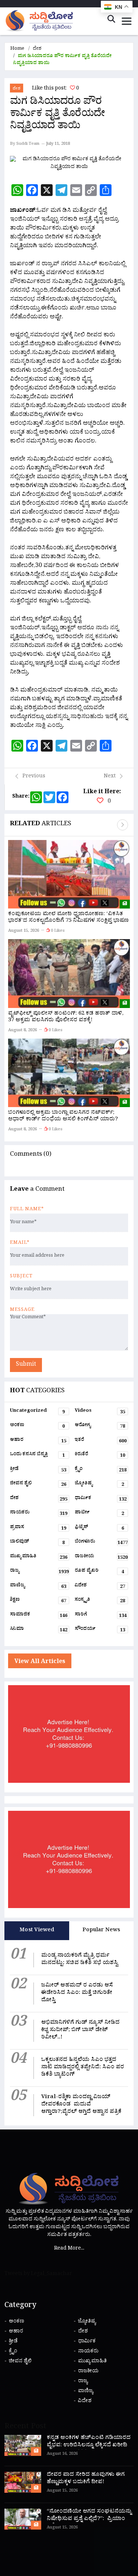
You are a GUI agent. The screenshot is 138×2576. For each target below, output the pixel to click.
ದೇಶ (37, 49)
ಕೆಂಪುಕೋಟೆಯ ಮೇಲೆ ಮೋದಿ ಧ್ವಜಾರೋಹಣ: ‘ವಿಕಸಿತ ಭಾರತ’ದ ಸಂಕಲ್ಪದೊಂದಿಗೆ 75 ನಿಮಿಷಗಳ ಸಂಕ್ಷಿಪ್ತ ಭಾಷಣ (68, 918)
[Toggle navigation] (127, 21)
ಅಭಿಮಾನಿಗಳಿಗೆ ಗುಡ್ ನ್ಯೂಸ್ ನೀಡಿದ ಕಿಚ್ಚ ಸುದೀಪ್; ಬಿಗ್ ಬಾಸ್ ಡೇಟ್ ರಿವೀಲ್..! (80, 2031)
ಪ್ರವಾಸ (38, 1529)
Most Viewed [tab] (37, 1931)
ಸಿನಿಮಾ (39, 1630)
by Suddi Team (25, 144)
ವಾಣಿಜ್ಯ (38, 1587)
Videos (100, 1412)
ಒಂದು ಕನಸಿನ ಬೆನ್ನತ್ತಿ (37, 1456)
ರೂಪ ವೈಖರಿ (99, 1572)
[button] (123, 825)
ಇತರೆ (101, 1441)
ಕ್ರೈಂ (101, 1470)
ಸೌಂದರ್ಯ (100, 1630)
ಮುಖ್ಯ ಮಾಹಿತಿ (39, 1558)
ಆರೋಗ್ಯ (100, 1427)
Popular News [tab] (101, 1931)
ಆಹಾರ (38, 1441)
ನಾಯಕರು (39, 1514)
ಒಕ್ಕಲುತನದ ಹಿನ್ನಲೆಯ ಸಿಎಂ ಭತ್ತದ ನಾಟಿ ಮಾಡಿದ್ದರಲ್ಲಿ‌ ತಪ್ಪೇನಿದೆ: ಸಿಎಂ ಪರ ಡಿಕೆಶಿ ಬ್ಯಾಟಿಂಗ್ (83, 2068)
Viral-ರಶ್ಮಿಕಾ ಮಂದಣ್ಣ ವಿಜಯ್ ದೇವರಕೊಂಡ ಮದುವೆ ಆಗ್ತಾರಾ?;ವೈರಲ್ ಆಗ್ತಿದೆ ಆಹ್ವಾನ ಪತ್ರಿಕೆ (81, 2105)
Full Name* (27, 1210)
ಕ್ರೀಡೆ (38, 1470)
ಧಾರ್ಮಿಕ (101, 1499)
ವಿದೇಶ (100, 1587)
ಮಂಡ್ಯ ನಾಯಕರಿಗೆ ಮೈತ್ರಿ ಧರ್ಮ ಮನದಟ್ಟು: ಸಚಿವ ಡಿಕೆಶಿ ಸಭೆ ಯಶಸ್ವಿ (80, 1960)
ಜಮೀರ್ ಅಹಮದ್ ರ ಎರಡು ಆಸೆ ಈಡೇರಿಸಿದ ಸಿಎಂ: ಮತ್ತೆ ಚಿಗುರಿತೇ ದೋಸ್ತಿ (77, 1993)
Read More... (69, 2249)
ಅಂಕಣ (37, 1427)
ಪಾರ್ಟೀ (99, 1514)
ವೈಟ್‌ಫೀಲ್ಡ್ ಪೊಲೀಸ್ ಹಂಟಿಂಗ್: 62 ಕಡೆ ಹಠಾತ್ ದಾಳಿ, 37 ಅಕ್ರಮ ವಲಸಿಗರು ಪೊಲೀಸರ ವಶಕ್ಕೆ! (66, 1017)
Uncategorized (37, 1412)
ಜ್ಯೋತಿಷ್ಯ (99, 1485)
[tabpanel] (69, 2033)
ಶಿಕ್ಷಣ (38, 1601)
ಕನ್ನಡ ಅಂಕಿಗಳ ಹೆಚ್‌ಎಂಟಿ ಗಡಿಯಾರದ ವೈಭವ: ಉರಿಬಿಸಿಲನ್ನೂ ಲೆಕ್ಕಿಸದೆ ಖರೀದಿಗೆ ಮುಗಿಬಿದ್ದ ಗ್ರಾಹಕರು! (89, 2446)
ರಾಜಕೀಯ (101, 1558)
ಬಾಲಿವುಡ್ (37, 1543)
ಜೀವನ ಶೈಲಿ (38, 1485)
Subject (21, 1277)
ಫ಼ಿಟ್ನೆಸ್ (99, 1529)
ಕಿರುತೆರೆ (100, 1456)
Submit (26, 1365)
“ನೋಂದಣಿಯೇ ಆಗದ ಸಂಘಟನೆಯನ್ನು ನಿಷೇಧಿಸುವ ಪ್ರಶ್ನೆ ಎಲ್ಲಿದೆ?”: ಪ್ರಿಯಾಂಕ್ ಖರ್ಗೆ (89, 2519)
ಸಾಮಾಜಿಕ (39, 1616)
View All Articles (40, 1662)
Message (22, 1310)
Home (17, 49)
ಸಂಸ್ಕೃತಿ (100, 1601)
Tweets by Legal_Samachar (38, 2274)
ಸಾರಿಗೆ (101, 1616)
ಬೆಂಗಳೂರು (101, 1543)
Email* (20, 1243)
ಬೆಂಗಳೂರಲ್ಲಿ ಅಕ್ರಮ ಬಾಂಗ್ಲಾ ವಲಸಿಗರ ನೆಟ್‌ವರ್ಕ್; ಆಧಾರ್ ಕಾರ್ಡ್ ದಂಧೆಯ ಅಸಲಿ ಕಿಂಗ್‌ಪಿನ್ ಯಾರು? (63, 1116)
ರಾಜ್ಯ (39, 1572)
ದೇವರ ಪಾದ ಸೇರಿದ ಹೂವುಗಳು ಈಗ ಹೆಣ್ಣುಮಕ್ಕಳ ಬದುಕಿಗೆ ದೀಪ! (86, 2479)
